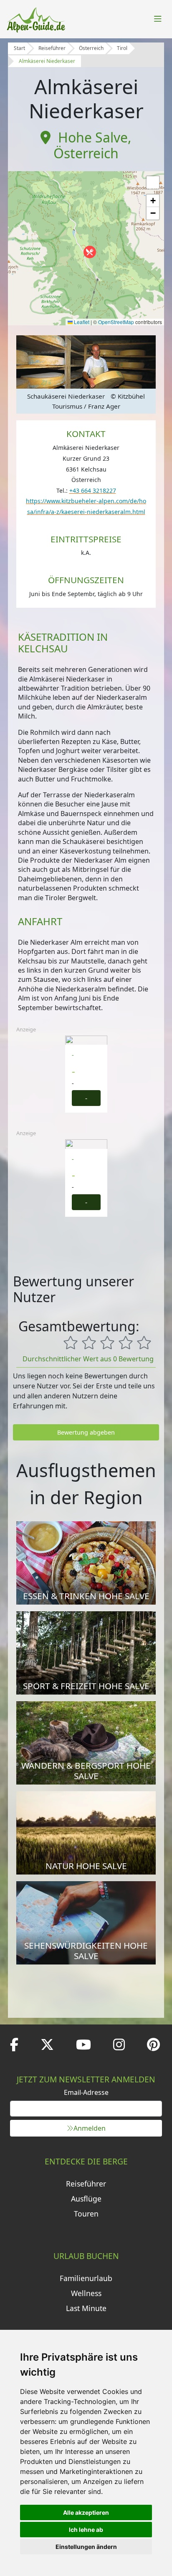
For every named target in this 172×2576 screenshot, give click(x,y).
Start (19, 48)
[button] (90, 252)
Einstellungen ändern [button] (86, 2547)
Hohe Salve (93, 137)
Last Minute (86, 2308)
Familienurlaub (86, 2278)
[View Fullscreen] (153, 182)
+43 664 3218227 (93, 490)
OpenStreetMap (116, 322)
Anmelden (90, 2128)
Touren (86, 2214)
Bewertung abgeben (86, 1432)
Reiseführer (52, 48)
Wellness (86, 2293)
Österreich (91, 48)
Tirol (122, 48)
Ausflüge (86, 2199)
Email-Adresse (86, 2092)
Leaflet (81, 322)
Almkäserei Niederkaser (47, 61)
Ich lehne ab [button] (86, 2530)
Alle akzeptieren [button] (86, 2512)
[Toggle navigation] (158, 19)
